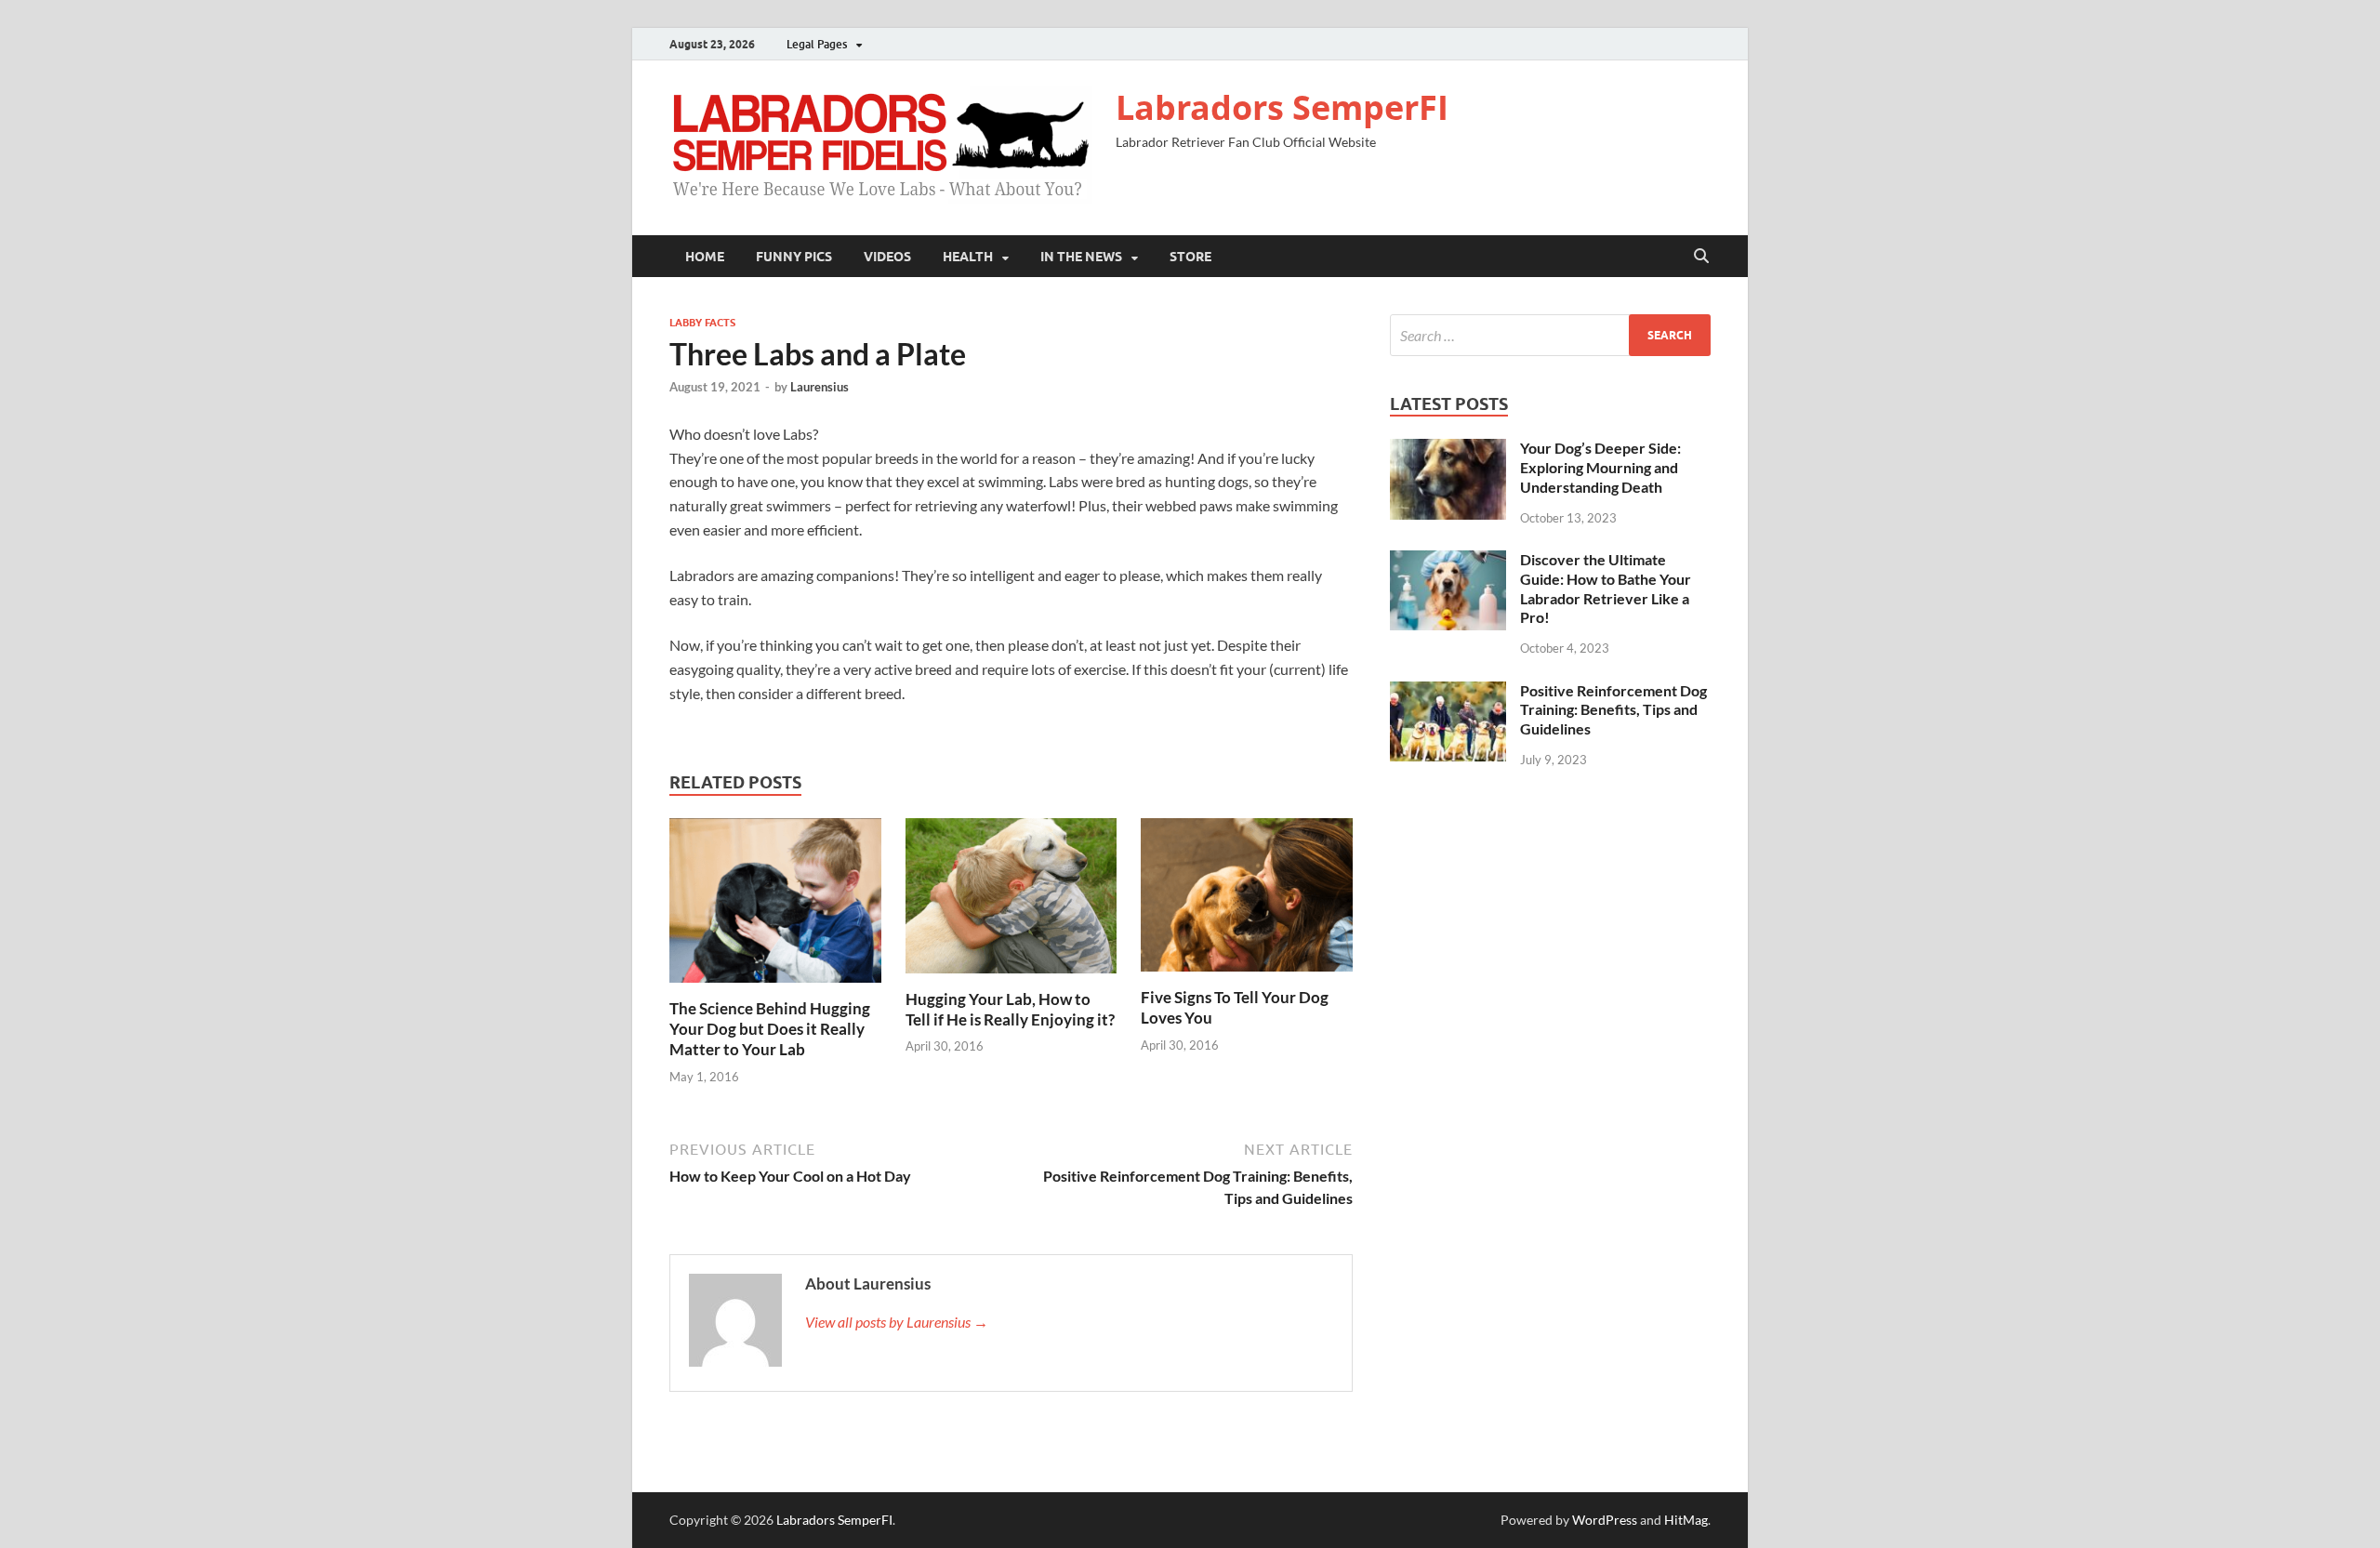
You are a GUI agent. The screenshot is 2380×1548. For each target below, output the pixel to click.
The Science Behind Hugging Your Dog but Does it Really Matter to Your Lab (770, 1029)
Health (968, 257)
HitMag (1686, 1520)
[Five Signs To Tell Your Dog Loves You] (1247, 900)
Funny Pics (794, 257)
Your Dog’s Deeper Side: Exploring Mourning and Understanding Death (1600, 467)
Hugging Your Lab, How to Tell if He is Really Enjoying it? (1010, 1009)
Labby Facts (702, 323)
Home (705, 257)
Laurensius (820, 387)
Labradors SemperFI (1282, 107)
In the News (1081, 257)
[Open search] (1701, 257)
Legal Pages (817, 44)
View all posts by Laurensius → (897, 1322)
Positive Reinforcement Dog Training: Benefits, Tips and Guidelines (1613, 710)
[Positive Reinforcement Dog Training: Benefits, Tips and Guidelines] (1448, 692)
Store (1190, 257)
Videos (887, 257)
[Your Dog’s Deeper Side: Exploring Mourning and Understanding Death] (1448, 450)
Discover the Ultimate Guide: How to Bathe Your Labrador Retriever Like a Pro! (1606, 588)
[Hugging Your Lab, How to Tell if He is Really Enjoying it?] (1011, 901)
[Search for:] (1550, 335)
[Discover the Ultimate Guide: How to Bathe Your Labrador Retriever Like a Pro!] (1448, 561)
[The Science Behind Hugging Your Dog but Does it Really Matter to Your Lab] (775, 906)
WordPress (1605, 1520)
